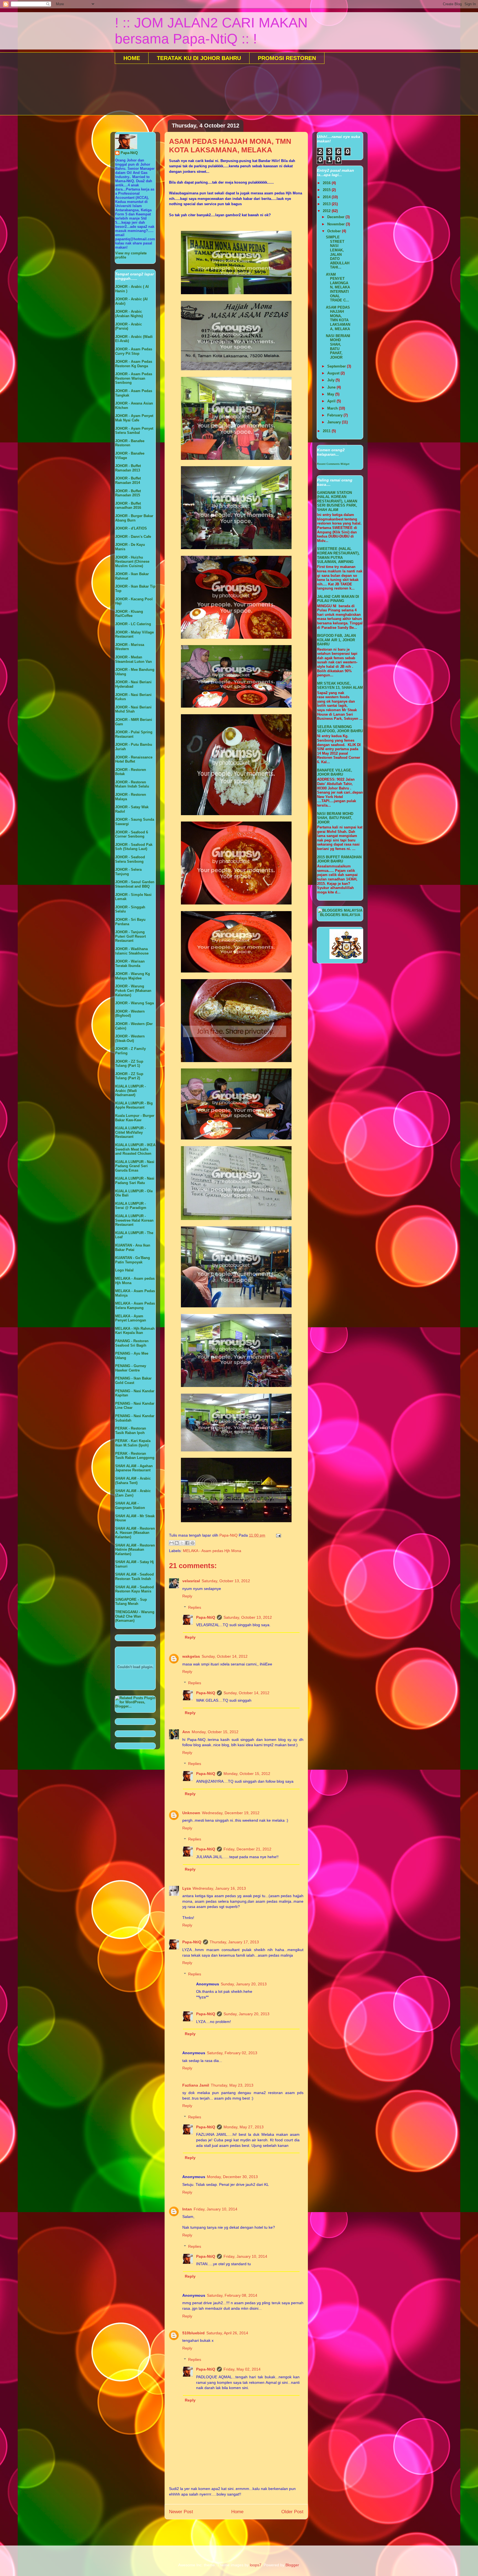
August (334, 373)
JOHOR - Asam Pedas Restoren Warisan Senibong (134, 378)
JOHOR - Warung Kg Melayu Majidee (133, 976)
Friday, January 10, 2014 (215, 2209)
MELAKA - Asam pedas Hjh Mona (212, 1551)
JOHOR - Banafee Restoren (130, 443)
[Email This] (172, 1543)
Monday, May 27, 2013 (244, 2127)
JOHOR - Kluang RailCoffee (129, 614)
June (332, 387)
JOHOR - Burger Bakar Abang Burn (134, 518)
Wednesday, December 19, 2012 (231, 1813)
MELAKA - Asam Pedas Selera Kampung (135, 1306)
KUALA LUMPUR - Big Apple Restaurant (134, 1105)
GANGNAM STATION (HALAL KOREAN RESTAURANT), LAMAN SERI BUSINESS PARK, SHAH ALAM (337, 501)
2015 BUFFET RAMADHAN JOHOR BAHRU (339, 859)
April (332, 401)
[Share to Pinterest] (193, 1543)
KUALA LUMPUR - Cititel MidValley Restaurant (130, 1132)
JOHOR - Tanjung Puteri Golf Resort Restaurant (130, 936)
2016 (327, 183)
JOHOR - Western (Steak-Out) (130, 1038)
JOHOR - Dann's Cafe (133, 537)
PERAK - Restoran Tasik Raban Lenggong (135, 1456)
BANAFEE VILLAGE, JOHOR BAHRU (335, 772)
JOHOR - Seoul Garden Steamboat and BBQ (135, 884)
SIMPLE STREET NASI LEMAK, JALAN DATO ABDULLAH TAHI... (338, 252)
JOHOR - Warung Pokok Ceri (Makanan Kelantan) (133, 990)
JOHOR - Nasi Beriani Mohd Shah (133, 709)
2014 (327, 197)
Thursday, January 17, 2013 (234, 1942)
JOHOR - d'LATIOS (131, 528)
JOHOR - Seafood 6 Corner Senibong (132, 834)
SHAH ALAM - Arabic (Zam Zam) (133, 1493)
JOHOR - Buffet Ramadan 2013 (128, 468)
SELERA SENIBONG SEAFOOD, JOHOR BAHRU (340, 729)
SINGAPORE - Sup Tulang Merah (131, 1602)
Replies (195, 1607)
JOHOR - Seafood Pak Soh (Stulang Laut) (134, 847)
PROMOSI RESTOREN (287, 58)
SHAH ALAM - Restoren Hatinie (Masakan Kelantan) (135, 1550)
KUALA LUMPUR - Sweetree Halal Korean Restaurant (134, 1220)
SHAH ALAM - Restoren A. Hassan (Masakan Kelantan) (135, 1533)
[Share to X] (182, 1543)
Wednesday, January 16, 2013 (219, 1888)
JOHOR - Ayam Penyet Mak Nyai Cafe (134, 418)
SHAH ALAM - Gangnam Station (130, 1505)
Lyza (187, 1888)
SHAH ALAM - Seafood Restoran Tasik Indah (134, 1577)
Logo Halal (124, 1270)
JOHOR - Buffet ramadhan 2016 (128, 506)
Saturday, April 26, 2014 (227, 2333)
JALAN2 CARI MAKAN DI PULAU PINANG (338, 599)
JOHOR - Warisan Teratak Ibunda (130, 964)
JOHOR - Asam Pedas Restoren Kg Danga (134, 364)
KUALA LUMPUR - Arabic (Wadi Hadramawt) (130, 1091)
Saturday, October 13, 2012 (226, 1581)
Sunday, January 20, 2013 (244, 1984)
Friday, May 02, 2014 (242, 2369)
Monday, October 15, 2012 (215, 1732)
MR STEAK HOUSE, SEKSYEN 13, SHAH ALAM (340, 686)
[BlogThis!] (177, 1543)
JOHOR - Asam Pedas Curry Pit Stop (134, 351)
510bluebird (193, 2333)
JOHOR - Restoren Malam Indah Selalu (132, 784)
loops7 (256, 2565)
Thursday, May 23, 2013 (232, 2085)
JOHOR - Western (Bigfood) (130, 1014)
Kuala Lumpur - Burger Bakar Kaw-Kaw (135, 1118)
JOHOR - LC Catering (133, 624)
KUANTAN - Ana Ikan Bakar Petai (133, 1247)
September (337, 366)
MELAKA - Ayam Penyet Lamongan (131, 1318)
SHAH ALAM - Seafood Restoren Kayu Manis (134, 1589)
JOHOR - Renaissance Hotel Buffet (134, 759)
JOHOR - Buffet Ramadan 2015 (128, 493)
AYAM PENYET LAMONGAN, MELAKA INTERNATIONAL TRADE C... (338, 287)
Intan (187, 2209)
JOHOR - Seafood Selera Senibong (130, 859)
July (331, 380)
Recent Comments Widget (333, 464)
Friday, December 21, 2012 (247, 1849)
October (335, 231)
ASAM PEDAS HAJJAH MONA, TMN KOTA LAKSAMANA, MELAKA (338, 318)
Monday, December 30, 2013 (232, 2177)
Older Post (292, 2512)
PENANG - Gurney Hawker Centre (131, 1368)
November (337, 224)
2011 (327, 431)
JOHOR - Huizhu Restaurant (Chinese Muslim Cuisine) (132, 562)
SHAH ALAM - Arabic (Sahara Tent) (133, 1481)
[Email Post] (278, 1535)
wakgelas (191, 1656)
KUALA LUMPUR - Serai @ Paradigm (131, 1206)
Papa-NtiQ (206, 1617)
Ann (186, 1732)
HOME (132, 58)
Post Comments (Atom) (248, 2530)
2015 (327, 190)
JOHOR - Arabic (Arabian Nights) (129, 314)
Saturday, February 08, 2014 (232, 2295)
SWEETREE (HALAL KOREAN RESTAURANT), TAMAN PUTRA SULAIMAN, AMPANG (338, 555)
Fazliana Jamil (196, 2085)
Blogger (292, 2565)
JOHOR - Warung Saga (134, 1003)
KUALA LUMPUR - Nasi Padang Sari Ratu (135, 1181)
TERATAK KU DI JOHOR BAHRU (199, 58)
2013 (327, 204)
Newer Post (181, 2512)
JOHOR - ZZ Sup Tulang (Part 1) (129, 1064)
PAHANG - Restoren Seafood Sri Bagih (132, 1343)
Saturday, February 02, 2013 (232, 2053)
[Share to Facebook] (187, 1543)
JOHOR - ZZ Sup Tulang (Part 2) (129, 1076)
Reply (187, 1596)
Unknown (191, 1813)
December (336, 217)
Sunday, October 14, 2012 (225, 1656)
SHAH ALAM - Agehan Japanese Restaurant (134, 1468)
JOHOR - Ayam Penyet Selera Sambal (134, 431)
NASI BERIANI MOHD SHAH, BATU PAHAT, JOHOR (338, 347)
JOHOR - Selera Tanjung (128, 872)
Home (237, 2512)
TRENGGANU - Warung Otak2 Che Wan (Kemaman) (135, 1616)
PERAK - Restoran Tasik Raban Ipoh (131, 1431)
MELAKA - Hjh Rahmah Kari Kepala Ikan (135, 1331)
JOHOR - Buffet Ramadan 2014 (128, 480)
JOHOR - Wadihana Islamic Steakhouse (132, 951)
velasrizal (191, 1581)
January (335, 422)
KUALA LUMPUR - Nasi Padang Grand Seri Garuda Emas (135, 1166)
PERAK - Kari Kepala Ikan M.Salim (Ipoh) (133, 1443)
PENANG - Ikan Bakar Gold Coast (133, 1380)
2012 (327, 211)
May (331, 394)
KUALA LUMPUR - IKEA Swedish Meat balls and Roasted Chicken (135, 1149)
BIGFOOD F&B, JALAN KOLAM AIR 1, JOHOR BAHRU (336, 640)
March (333, 408)
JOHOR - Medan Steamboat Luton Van (133, 659)
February (335, 415)
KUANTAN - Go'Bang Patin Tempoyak (133, 1260)
